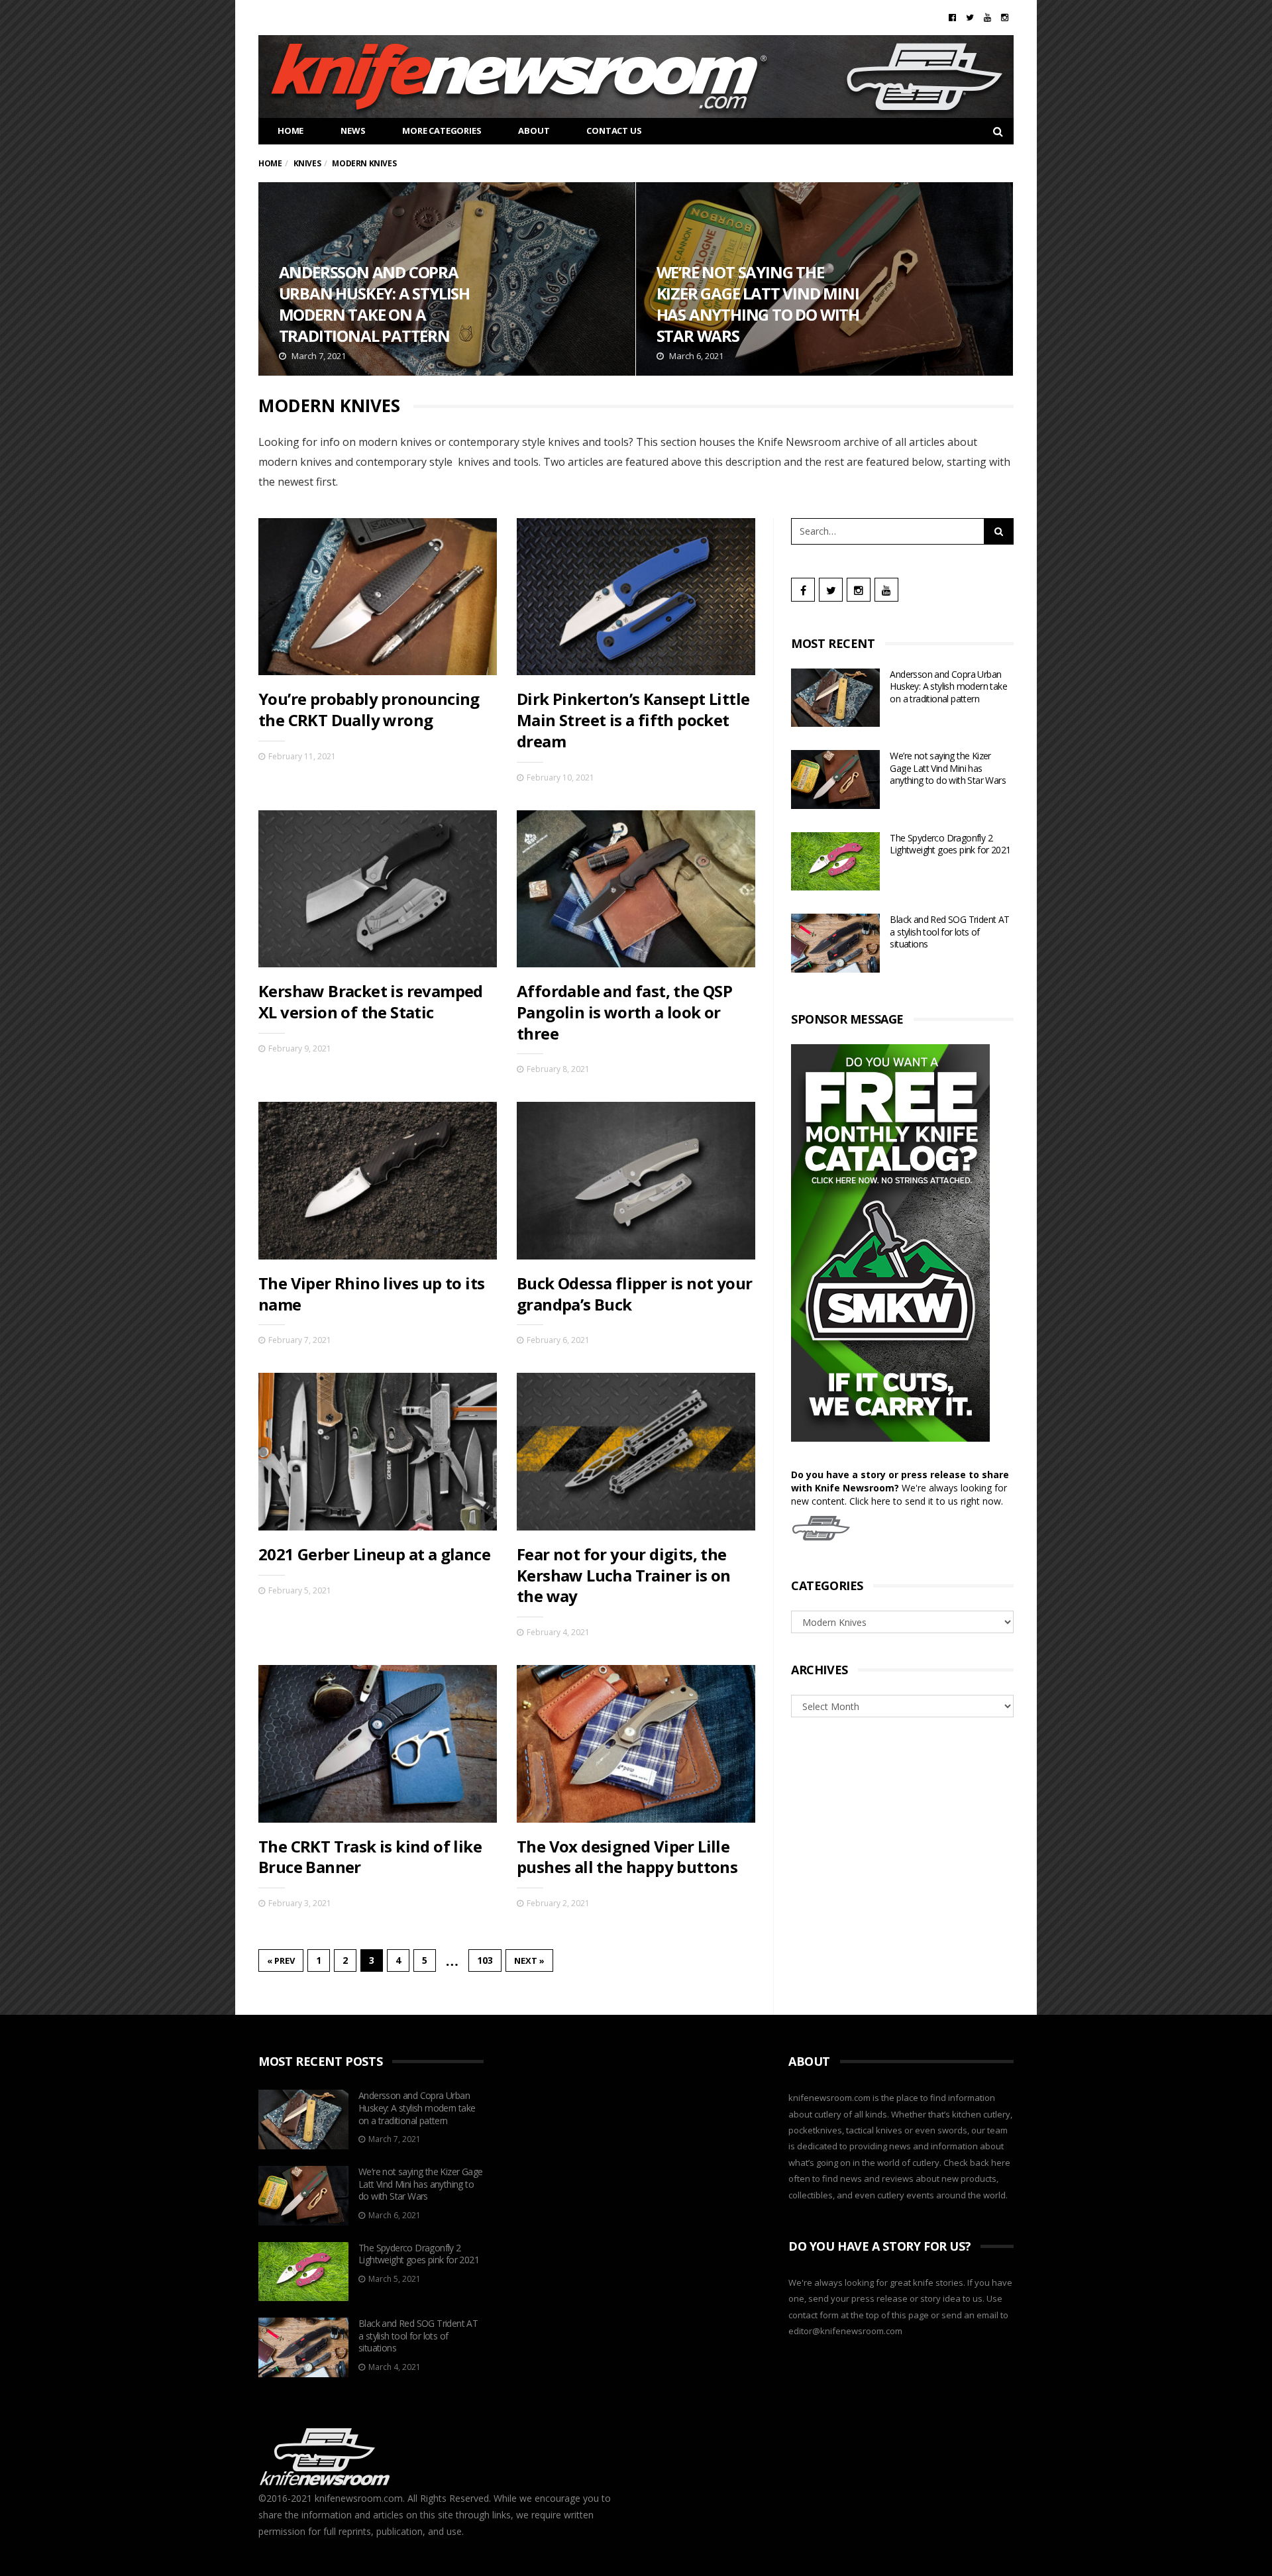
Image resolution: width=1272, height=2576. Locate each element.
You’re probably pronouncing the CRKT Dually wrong (369, 709)
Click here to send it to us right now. (926, 1501)
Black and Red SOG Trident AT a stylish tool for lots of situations (949, 932)
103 (485, 1960)
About (534, 131)
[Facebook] (952, 17)
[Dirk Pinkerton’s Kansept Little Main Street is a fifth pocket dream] (636, 597)
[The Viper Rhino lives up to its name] (378, 1180)
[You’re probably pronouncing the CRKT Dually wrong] (378, 597)
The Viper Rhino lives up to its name (371, 1294)
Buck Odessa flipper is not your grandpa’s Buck (634, 1294)
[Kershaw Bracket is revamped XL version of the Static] (378, 889)
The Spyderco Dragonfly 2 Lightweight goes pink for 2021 (950, 844)
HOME (291, 131)
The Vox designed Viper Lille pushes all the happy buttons (627, 1857)
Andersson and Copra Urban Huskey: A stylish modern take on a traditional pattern (447, 279)
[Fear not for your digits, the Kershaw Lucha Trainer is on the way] (636, 1451)
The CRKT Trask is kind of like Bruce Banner (370, 1857)
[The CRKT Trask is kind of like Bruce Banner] (378, 1744)
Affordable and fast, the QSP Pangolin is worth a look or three (624, 1012)
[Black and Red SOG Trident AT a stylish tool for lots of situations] (835, 943)
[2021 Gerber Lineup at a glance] (378, 1451)
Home (270, 163)
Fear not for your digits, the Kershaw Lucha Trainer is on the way (624, 1575)
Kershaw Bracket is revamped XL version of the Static (371, 1001)
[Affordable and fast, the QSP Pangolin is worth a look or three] (636, 889)
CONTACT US (614, 131)
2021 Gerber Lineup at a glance (374, 1554)
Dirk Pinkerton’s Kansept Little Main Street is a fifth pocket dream (633, 720)
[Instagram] (1005, 17)
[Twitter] (970, 17)
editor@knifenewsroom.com (845, 2331)
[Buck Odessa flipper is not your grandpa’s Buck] (636, 1180)
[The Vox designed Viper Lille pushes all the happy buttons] (636, 1744)
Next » (529, 1960)
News (353, 131)
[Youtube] (987, 17)
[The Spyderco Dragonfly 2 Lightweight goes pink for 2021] (835, 862)
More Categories (442, 131)
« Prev (281, 1960)
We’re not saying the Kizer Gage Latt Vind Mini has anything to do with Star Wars (824, 279)
